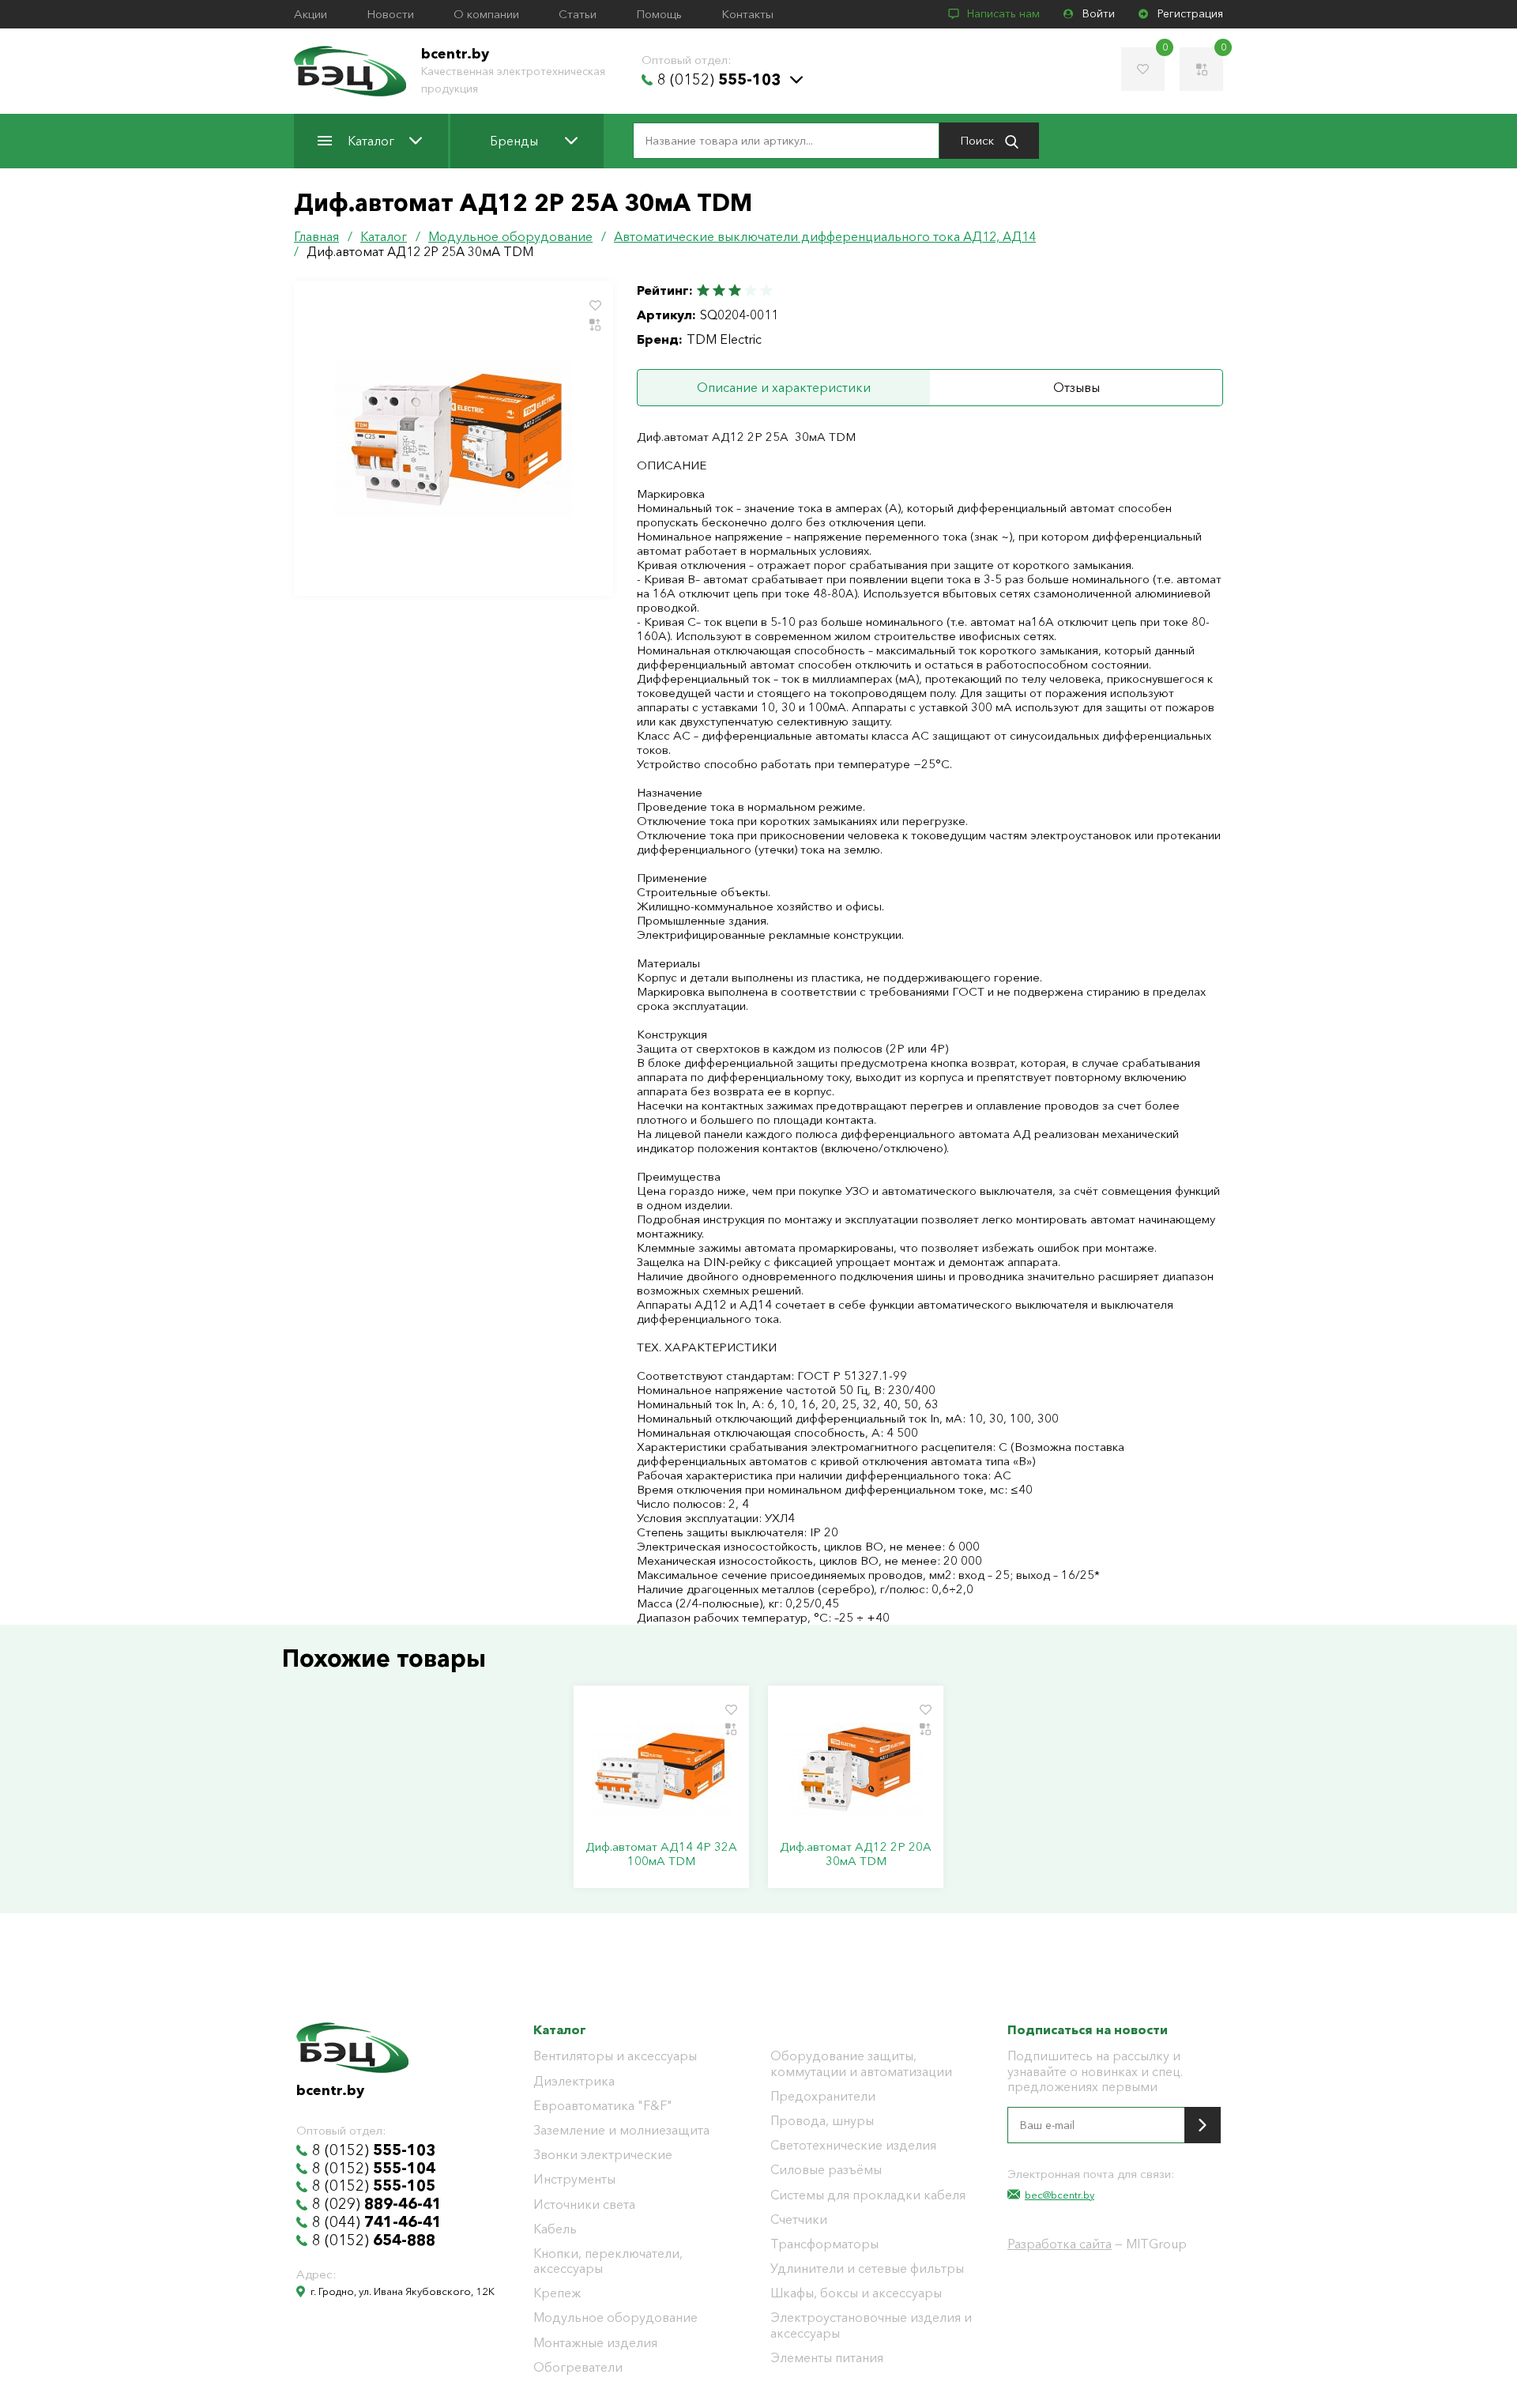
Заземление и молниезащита (621, 2130)
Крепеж (557, 2293)
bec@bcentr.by (1060, 2195)
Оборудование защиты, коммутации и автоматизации (861, 2063)
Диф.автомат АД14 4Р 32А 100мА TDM (661, 1854)
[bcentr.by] (350, 71)
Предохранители (823, 2096)
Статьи (578, 14)
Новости (390, 14)
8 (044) (377, 2222)
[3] (735, 290)
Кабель (555, 2229)
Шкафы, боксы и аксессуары (856, 2293)
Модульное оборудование (615, 2318)
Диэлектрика (574, 2081)
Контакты (747, 14)
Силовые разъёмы (826, 2170)
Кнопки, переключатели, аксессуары (608, 2261)
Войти (1099, 14)
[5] (766, 290)
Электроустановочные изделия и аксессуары (871, 2325)
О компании (486, 14)
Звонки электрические (603, 2155)
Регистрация (1190, 14)
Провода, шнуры (822, 2121)
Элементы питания (827, 2358)
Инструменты (574, 2179)
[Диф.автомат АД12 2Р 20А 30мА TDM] (856, 1769)
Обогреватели (578, 2367)
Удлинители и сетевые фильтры (867, 2269)
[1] (704, 290)
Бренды (514, 141)
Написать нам (1003, 14)
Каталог (371, 141)
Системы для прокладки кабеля (868, 2195)
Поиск (979, 140)
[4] (751, 290)
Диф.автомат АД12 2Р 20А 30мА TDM (856, 1854)
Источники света (584, 2205)
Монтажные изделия (595, 2343)
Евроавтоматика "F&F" (603, 2106)
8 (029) (377, 2204)
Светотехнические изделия (853, 2145)
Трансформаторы (824, 2244)
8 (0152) (719, 80)
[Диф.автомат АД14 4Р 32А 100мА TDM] (661, 1769)
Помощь (659, 14)
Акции (311, 14)
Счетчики (799, 2220)
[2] (719, 290)
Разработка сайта (1060, 2244)
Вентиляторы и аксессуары (615, 2056)
